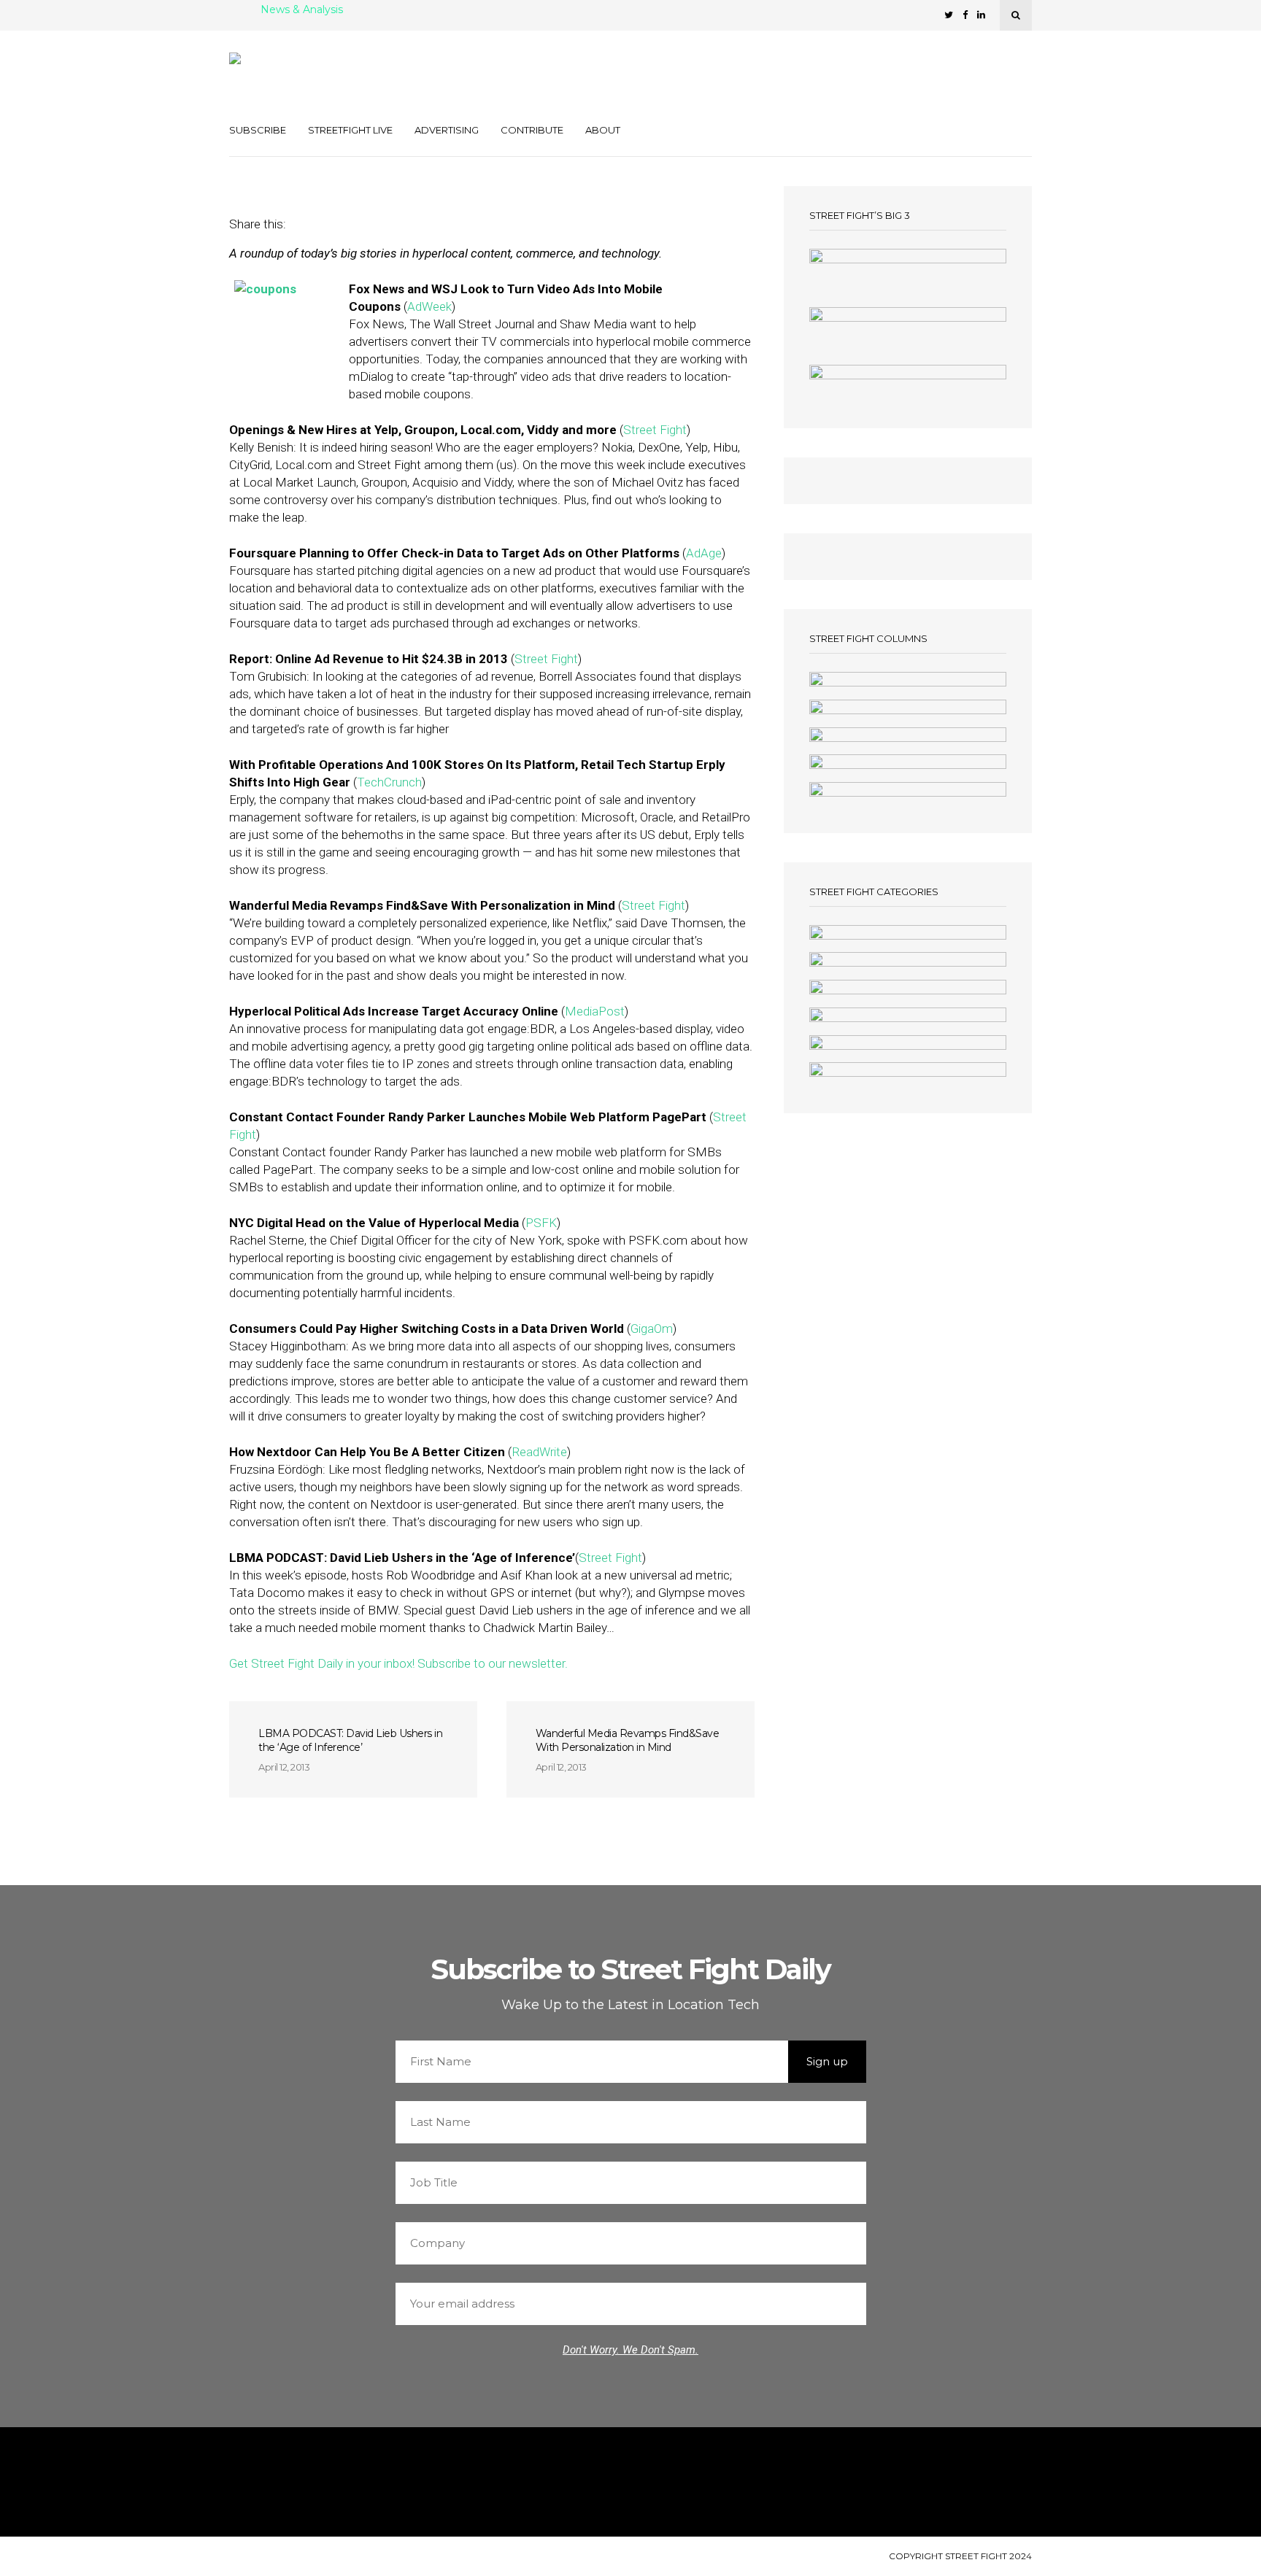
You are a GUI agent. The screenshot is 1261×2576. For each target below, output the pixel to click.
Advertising (447, 130)
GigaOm (652, 1328)
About (603, 130)
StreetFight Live (350, 130)
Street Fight (655, 430)
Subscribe (258, 130)
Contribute (532, 130)
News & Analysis (302, 10)
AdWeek (429, 306)
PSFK (541, 1223)
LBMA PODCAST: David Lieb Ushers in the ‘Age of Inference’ (350, 1740)
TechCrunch (389, 782)
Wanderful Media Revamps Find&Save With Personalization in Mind (628, 1740)
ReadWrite (539, 1452)
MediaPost (595, 1011)
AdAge (704, 553)
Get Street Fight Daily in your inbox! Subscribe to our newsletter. (398, 1663)
